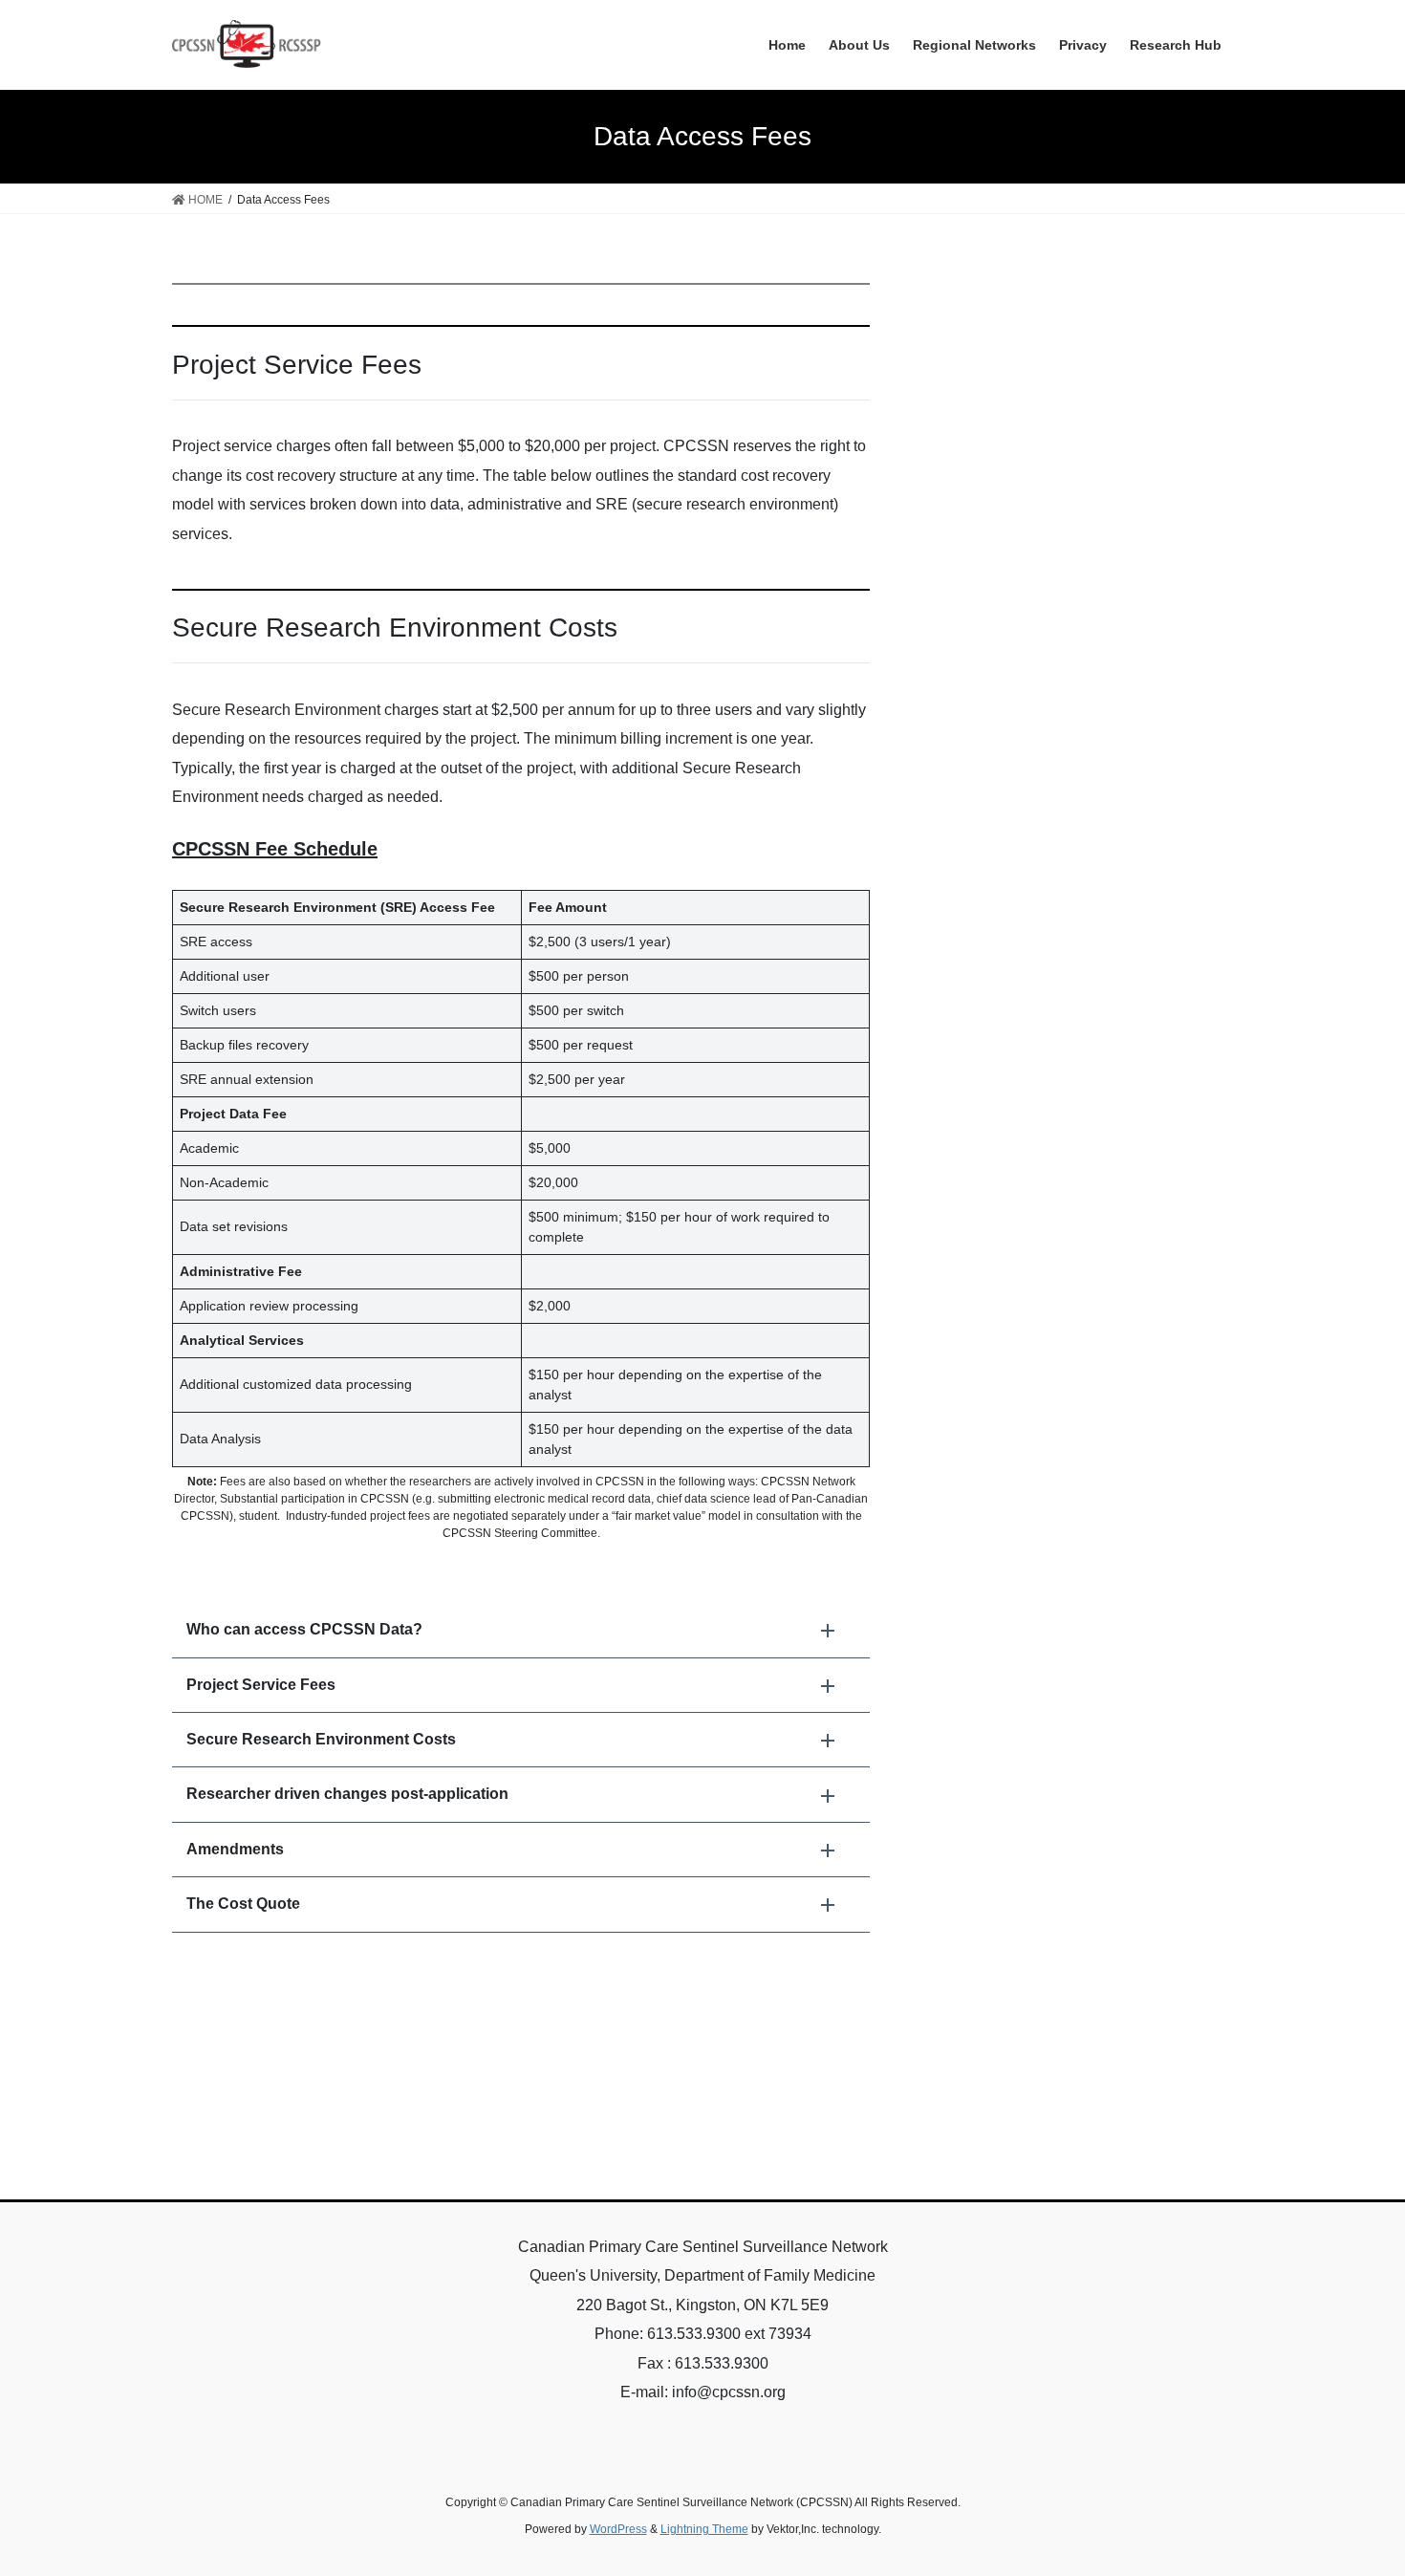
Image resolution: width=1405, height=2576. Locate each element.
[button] (521, 1630)
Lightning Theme (704, 2529)
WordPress (618, 2529)
